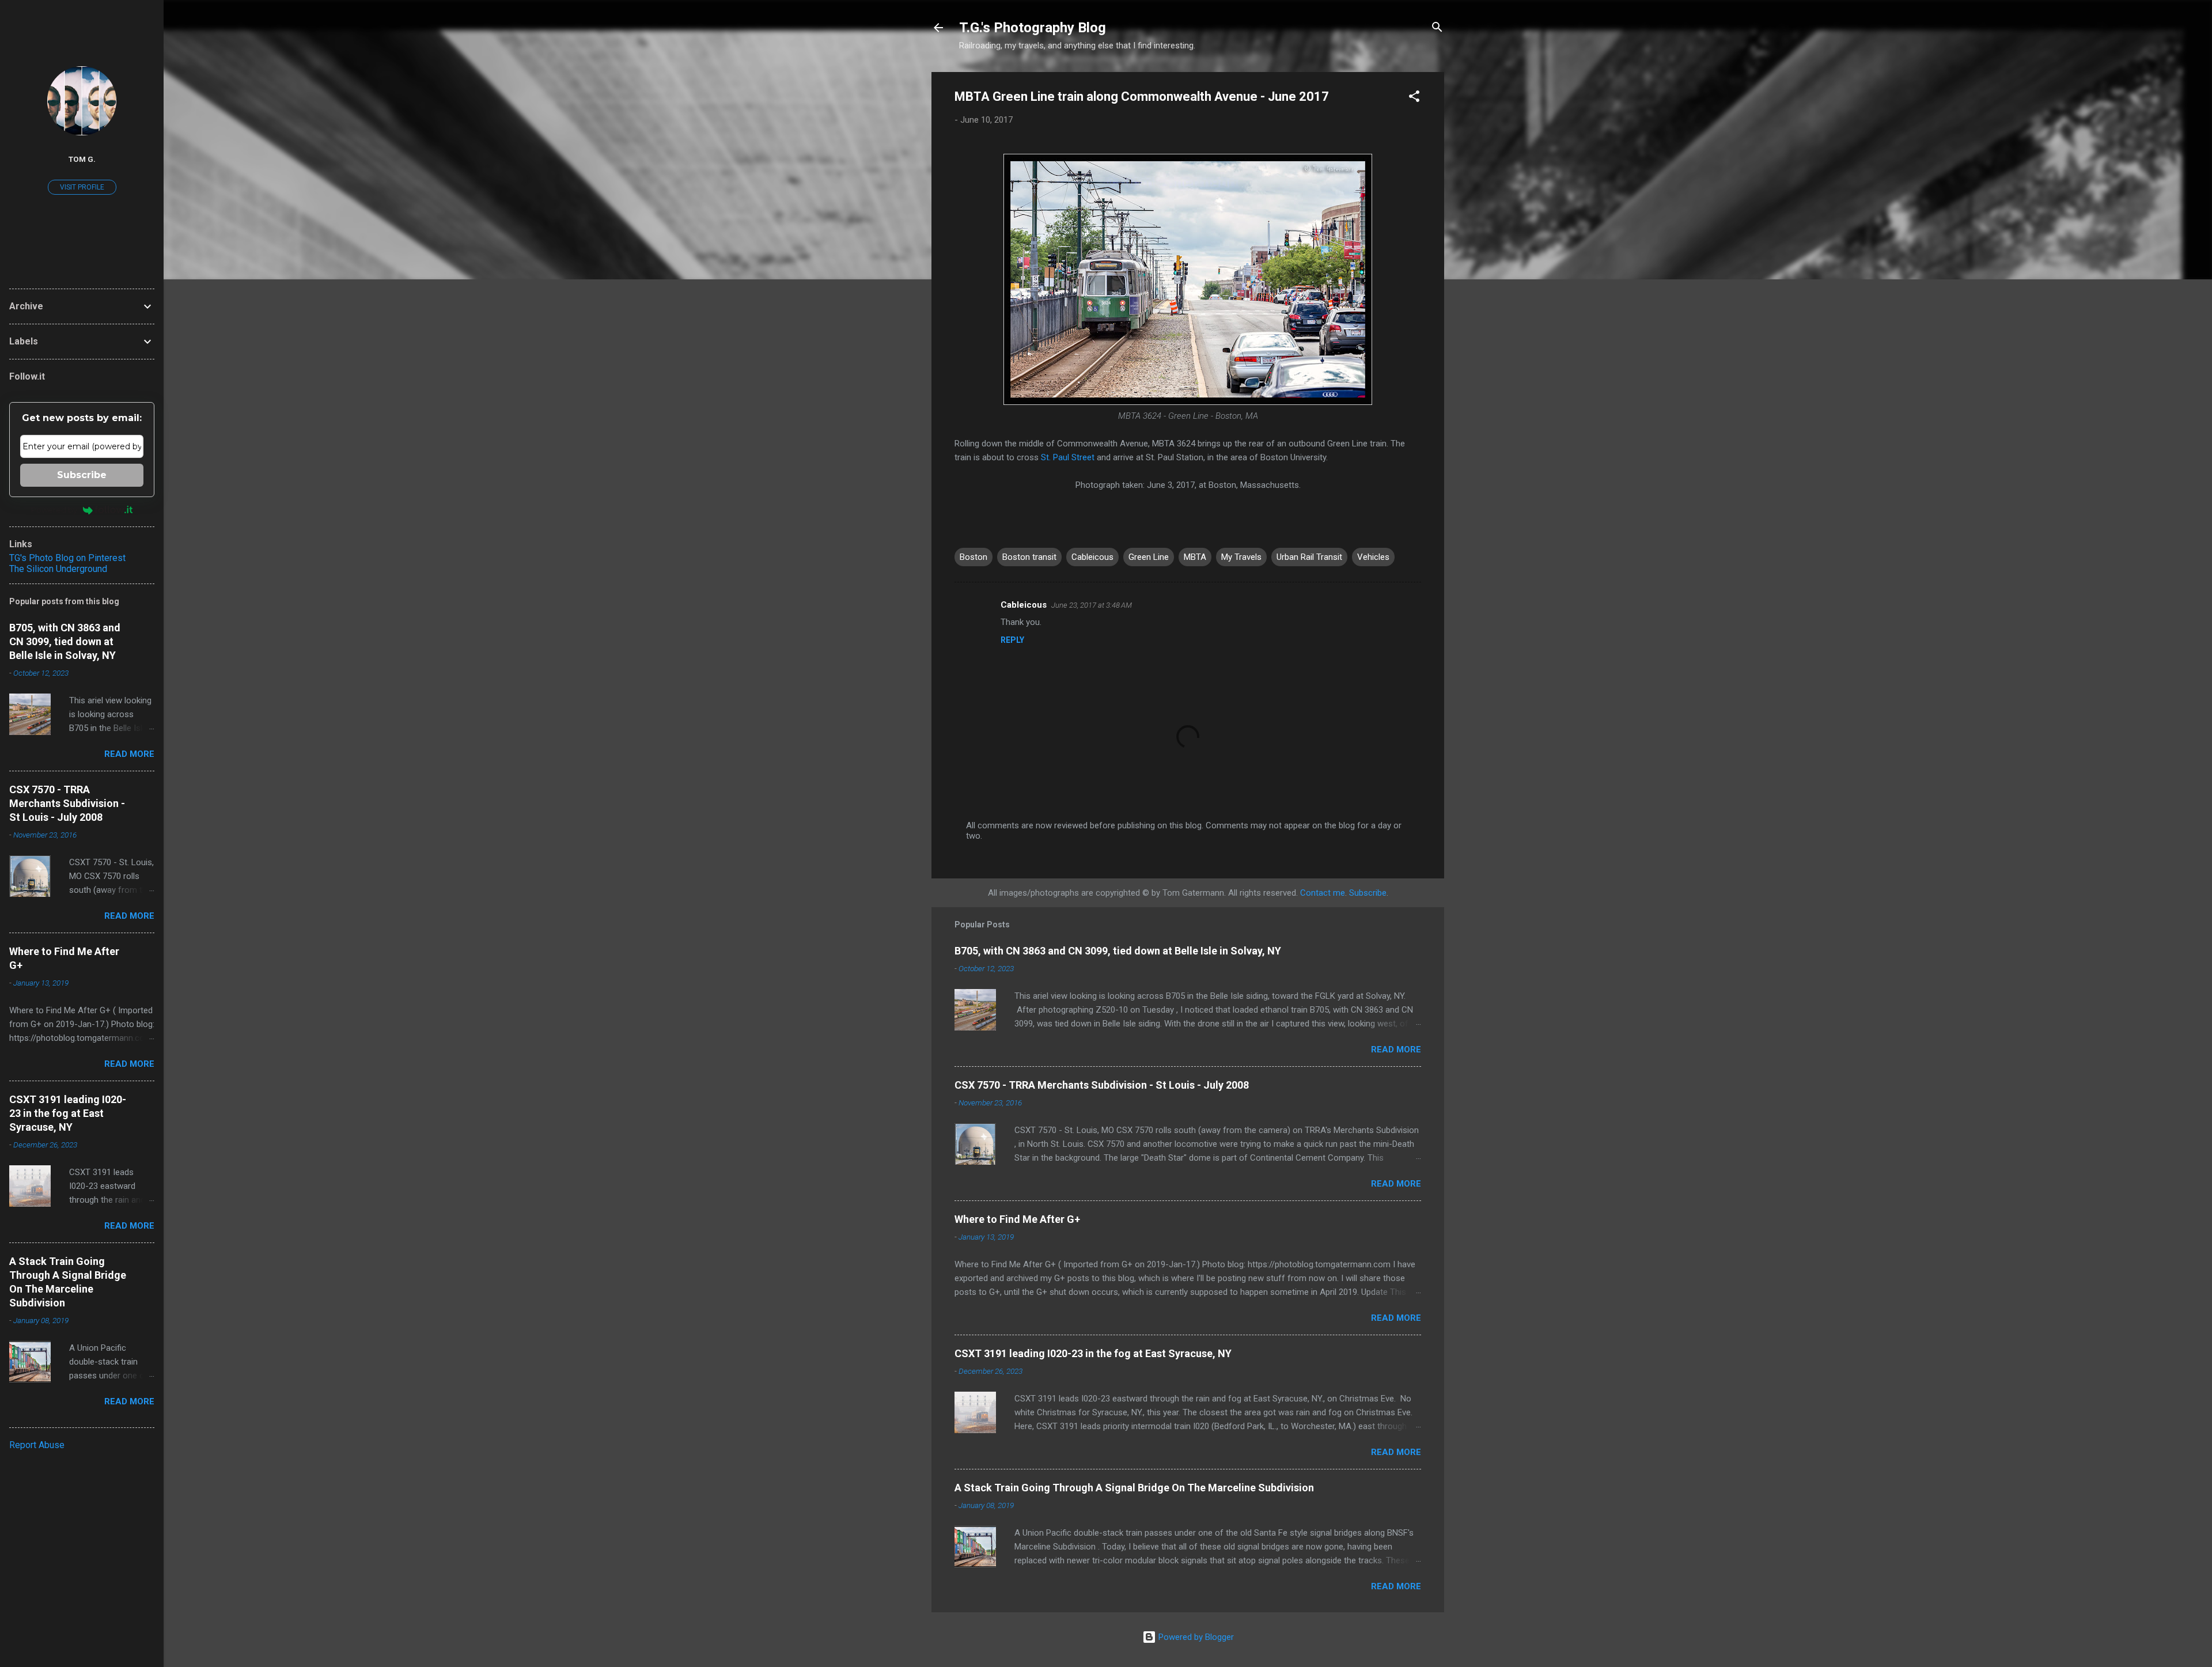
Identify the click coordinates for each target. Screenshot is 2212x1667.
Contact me (1323, 893)
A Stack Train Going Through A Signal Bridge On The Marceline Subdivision (1134, 1488)
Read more (1396, 1050)
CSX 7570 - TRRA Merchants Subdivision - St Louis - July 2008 (1102, 1085)
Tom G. (82, 159)
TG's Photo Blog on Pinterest (67, 558)
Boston (974, 557)
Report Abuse (37, 1445)
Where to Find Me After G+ (1017, 1219)
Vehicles (1373, 557)
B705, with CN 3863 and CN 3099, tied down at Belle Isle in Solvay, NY (1118, 951)
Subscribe (1368, 893)
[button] (1414, 98)
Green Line (1149, 557)
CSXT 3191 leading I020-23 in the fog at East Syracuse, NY (1093, 1353)
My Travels (1241, 557)
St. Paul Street (1068, 457)
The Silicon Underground (58, 569)
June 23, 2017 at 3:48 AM (1092, 605)
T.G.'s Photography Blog (1033, 28)
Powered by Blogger (1195, 1637)
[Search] (1437, 29)
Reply (1012, 640)
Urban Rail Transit (1309, 557)
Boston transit (1029, 557)
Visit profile (82, 187)
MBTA (1195, 557)
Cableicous (1092, 557)
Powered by (54, 510)
